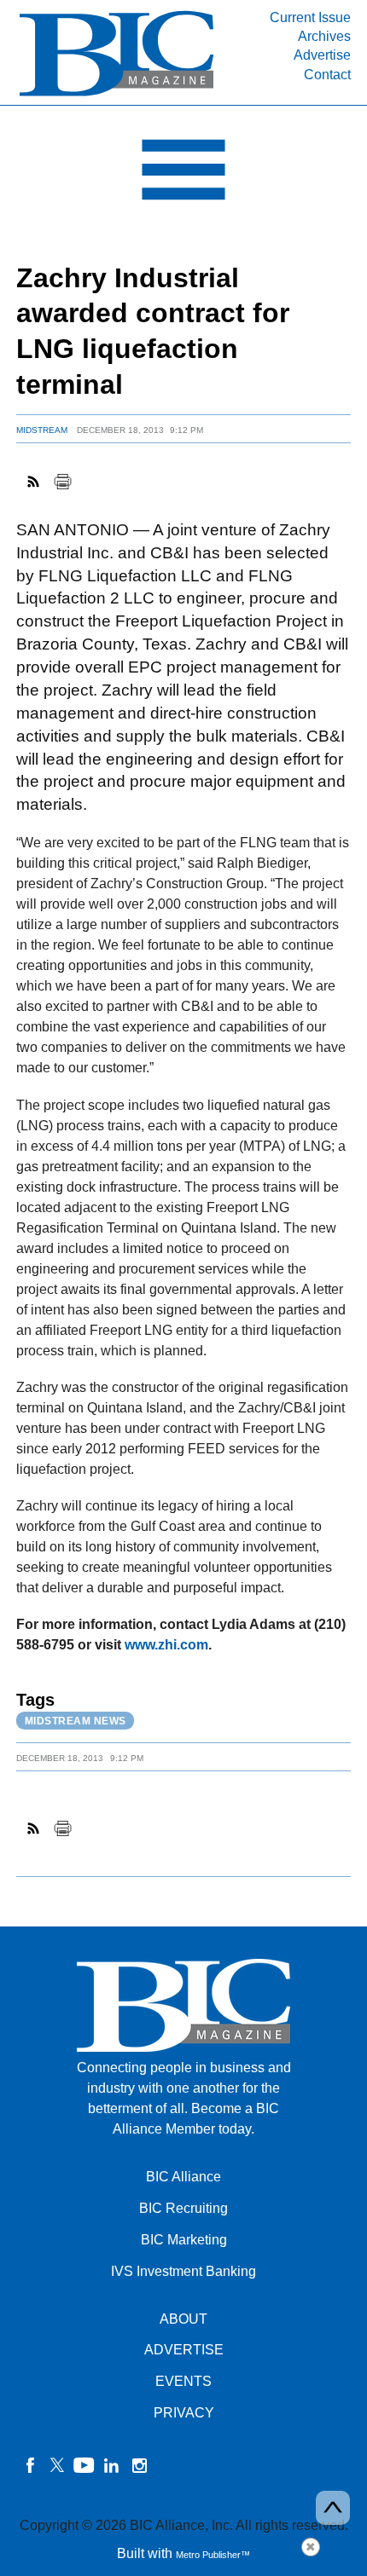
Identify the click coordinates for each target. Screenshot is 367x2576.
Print (62, 482)
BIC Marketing (184, 2240)
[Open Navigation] (183, 174)
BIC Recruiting (183, 2208)
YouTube (84, 2465)
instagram (139, 2465)
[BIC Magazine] (117, 95)
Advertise (322, 55)
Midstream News (76, 1721)
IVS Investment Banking (183, 2271)
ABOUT (183, 2319)
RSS (34, 482)
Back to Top (333, 2508)
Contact (327, 75)
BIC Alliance (183, 2177)
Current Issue (310, 17)
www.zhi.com (166, 1645)
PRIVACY (184, 2413)
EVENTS (183, 2381)
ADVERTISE (184, 2350)
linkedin (112, 2465)
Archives (324, 36)
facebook (30, 2465)
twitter (57, 2465)
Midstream (42, 430)
